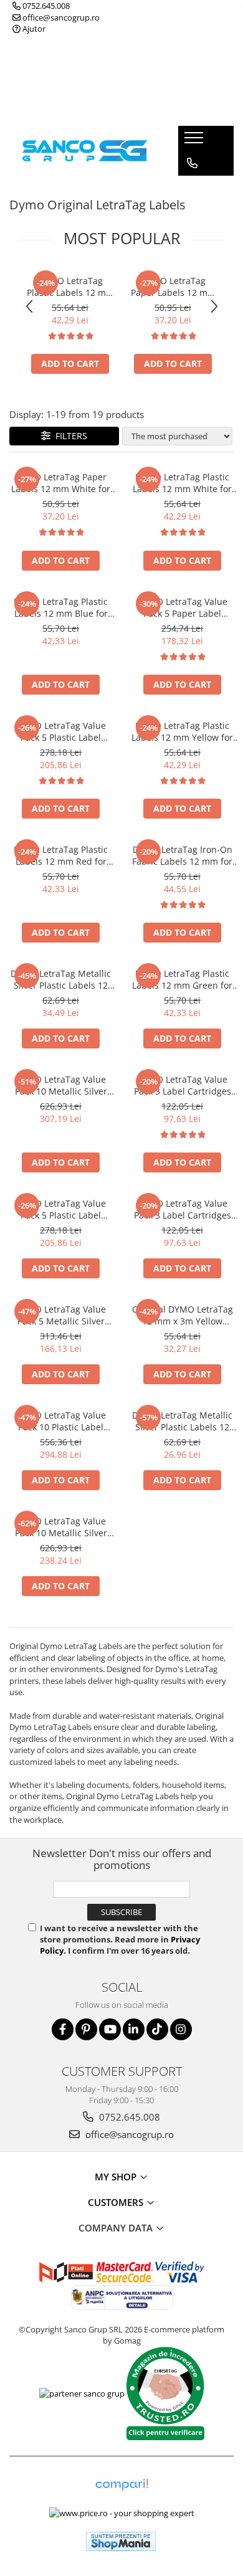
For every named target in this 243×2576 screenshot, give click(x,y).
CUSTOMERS (117, 2202)
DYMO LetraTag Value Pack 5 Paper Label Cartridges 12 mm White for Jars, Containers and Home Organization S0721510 (182, 607)
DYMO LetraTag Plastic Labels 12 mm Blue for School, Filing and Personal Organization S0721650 (61, 607)
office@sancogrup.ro (60, 17)
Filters (69, 436)
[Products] (195, 141)
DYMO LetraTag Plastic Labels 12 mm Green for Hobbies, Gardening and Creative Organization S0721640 (183, 979)
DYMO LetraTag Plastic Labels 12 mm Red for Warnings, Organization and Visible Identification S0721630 (61, 855)
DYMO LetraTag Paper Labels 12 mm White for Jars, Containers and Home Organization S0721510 (173, 287)
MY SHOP (117, 2177)
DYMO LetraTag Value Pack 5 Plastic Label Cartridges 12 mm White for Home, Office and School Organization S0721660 (61, 731)
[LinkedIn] (134, 2029)
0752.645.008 (45, 6)
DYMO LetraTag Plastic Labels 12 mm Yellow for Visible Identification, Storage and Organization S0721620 (183, 731)
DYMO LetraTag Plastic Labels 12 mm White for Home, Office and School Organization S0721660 (70, 287)
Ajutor (33, 29)
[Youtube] (110, 2029)
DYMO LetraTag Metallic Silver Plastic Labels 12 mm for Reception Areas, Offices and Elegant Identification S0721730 (61, 979)
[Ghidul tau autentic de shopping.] (121, 2485)
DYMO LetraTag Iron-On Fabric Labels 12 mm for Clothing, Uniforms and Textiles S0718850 (182, 855)
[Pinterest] (86, 2029)
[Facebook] (63, 2029)
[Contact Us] (192, 163)
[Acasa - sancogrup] (85, 150)
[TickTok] (157, 2029)
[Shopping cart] (192, 188)
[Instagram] (181, 2029)
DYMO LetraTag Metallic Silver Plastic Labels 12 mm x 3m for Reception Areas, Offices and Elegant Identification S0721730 (182, 1421)
